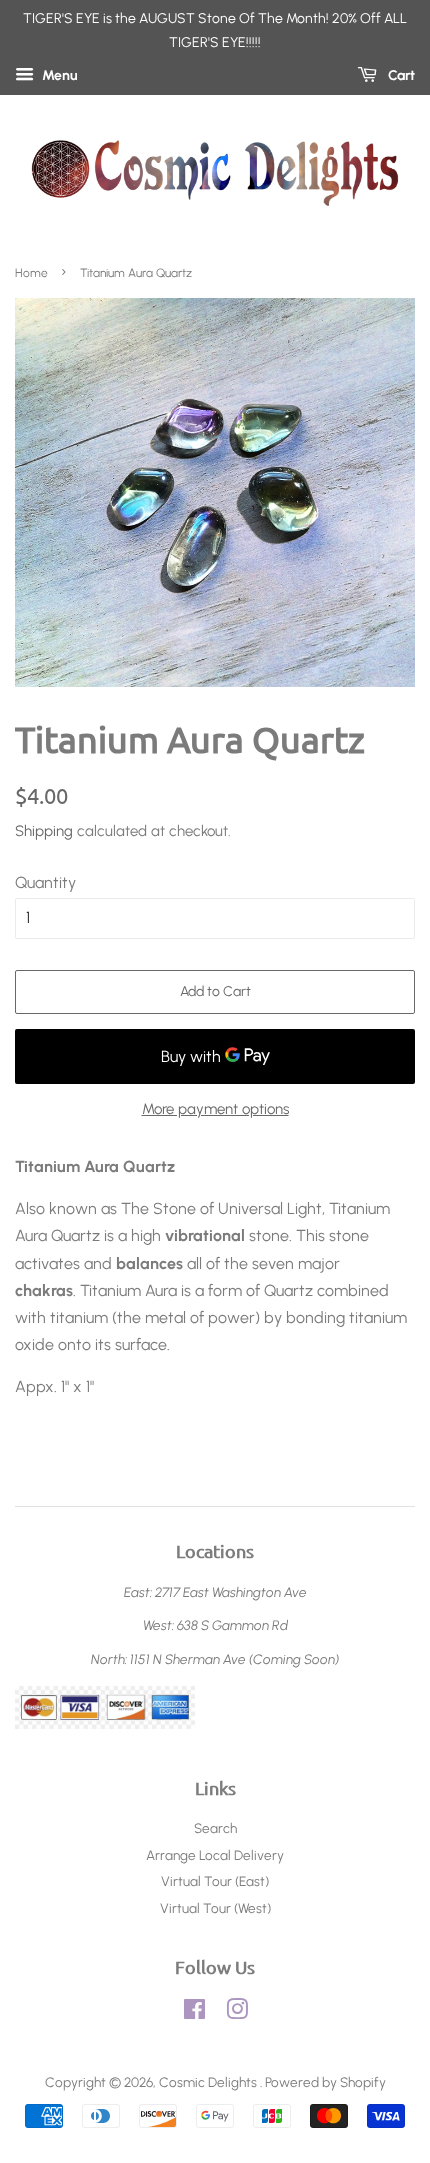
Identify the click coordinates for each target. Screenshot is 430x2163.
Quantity (45, 882)
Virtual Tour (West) (215, 1908)
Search (215, 1828)
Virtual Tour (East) (215, 1881)
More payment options (215, 1109)
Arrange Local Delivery (215, 1855)
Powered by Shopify (325, 2082)
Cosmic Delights (209, 2082)
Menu (58, 75)
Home (31, 273)
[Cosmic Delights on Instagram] (237, 2013)
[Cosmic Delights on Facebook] (194, 2013)
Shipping (44, 831)
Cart (400, 75)
